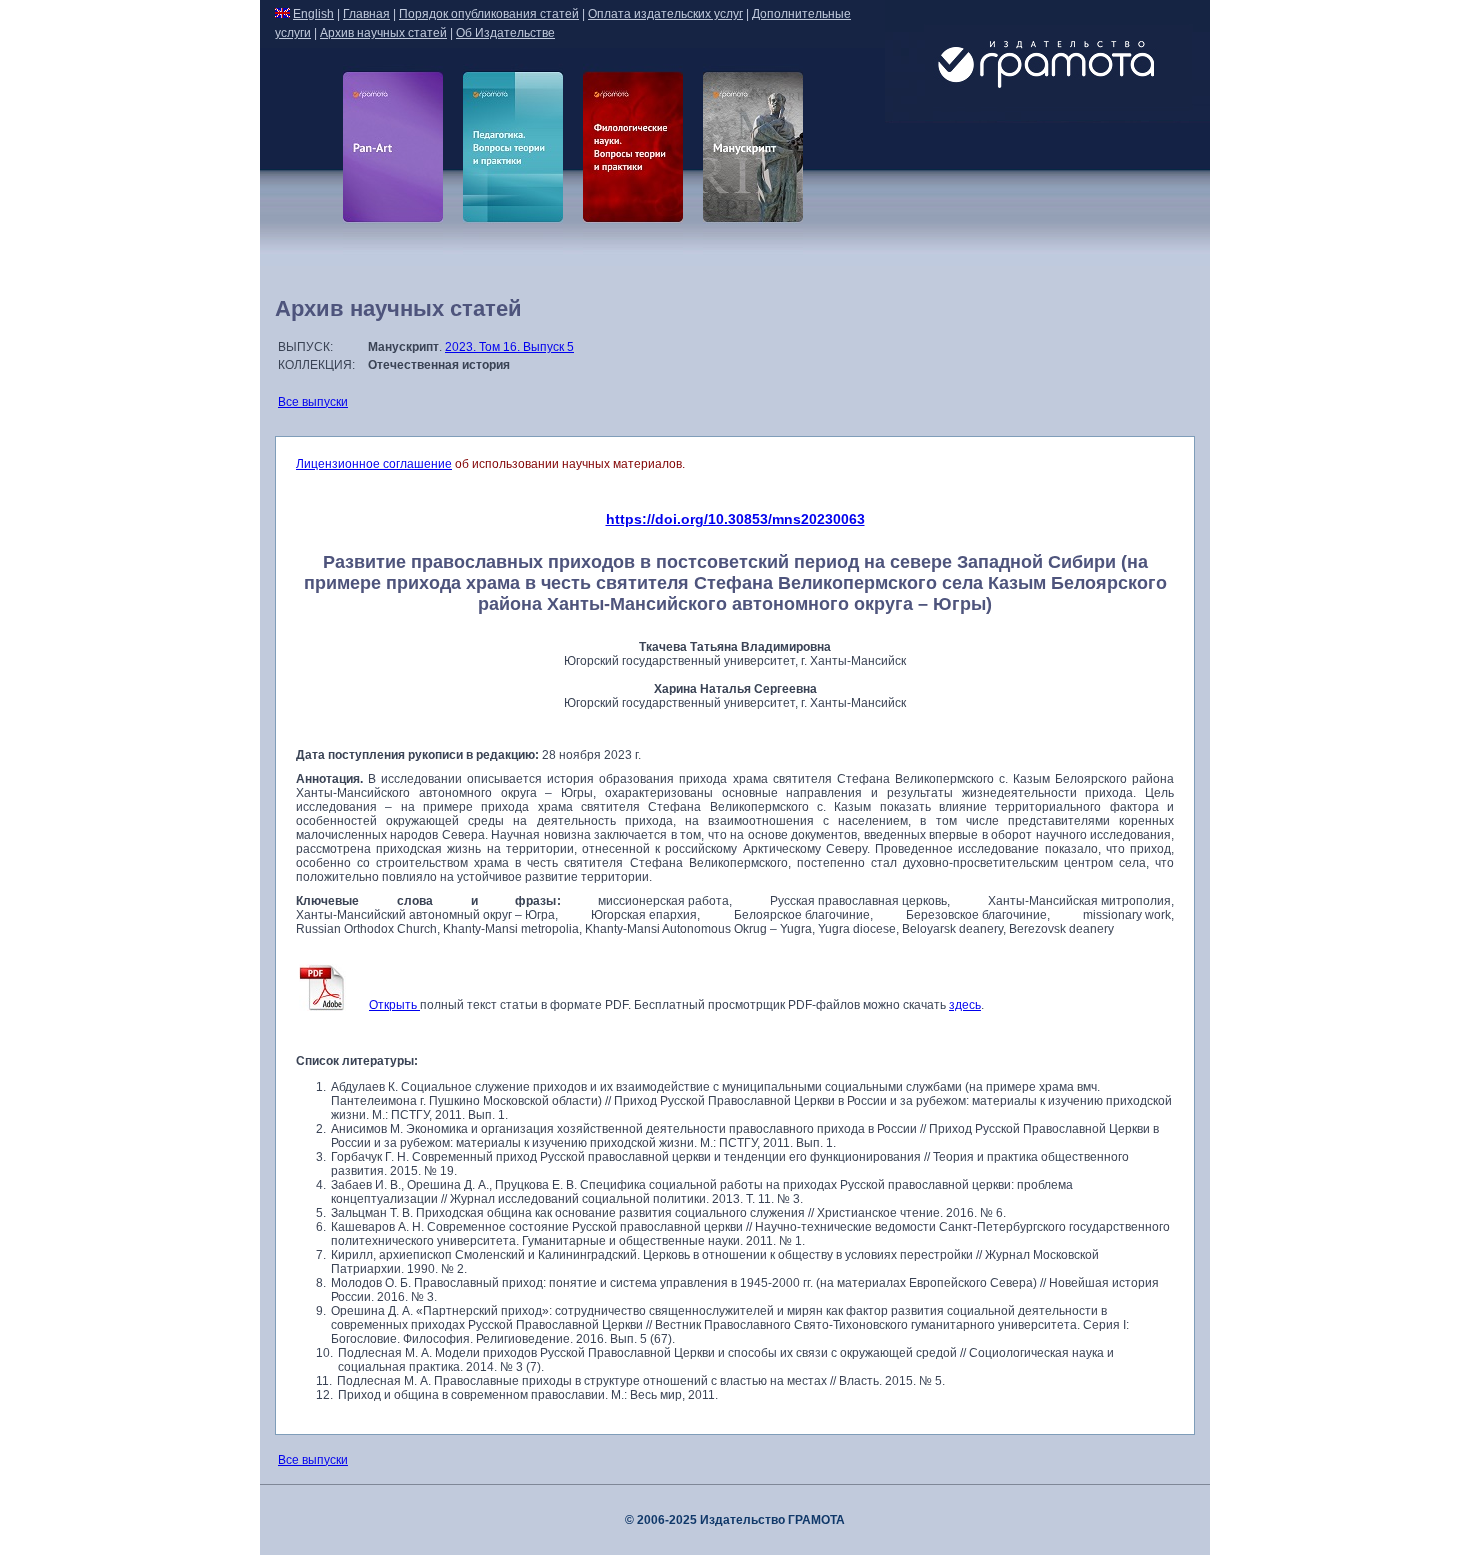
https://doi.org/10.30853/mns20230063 (735, 519)
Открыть (394, 1005)
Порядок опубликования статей (489, 14)
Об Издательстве (505, 33)
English (313, 14)
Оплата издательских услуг (665, 14)
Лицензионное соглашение (374, 464)
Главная (366, 14)
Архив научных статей (383, 33)
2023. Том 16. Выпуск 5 (509, 347)
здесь (965, 1005)
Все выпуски (313, 402)
